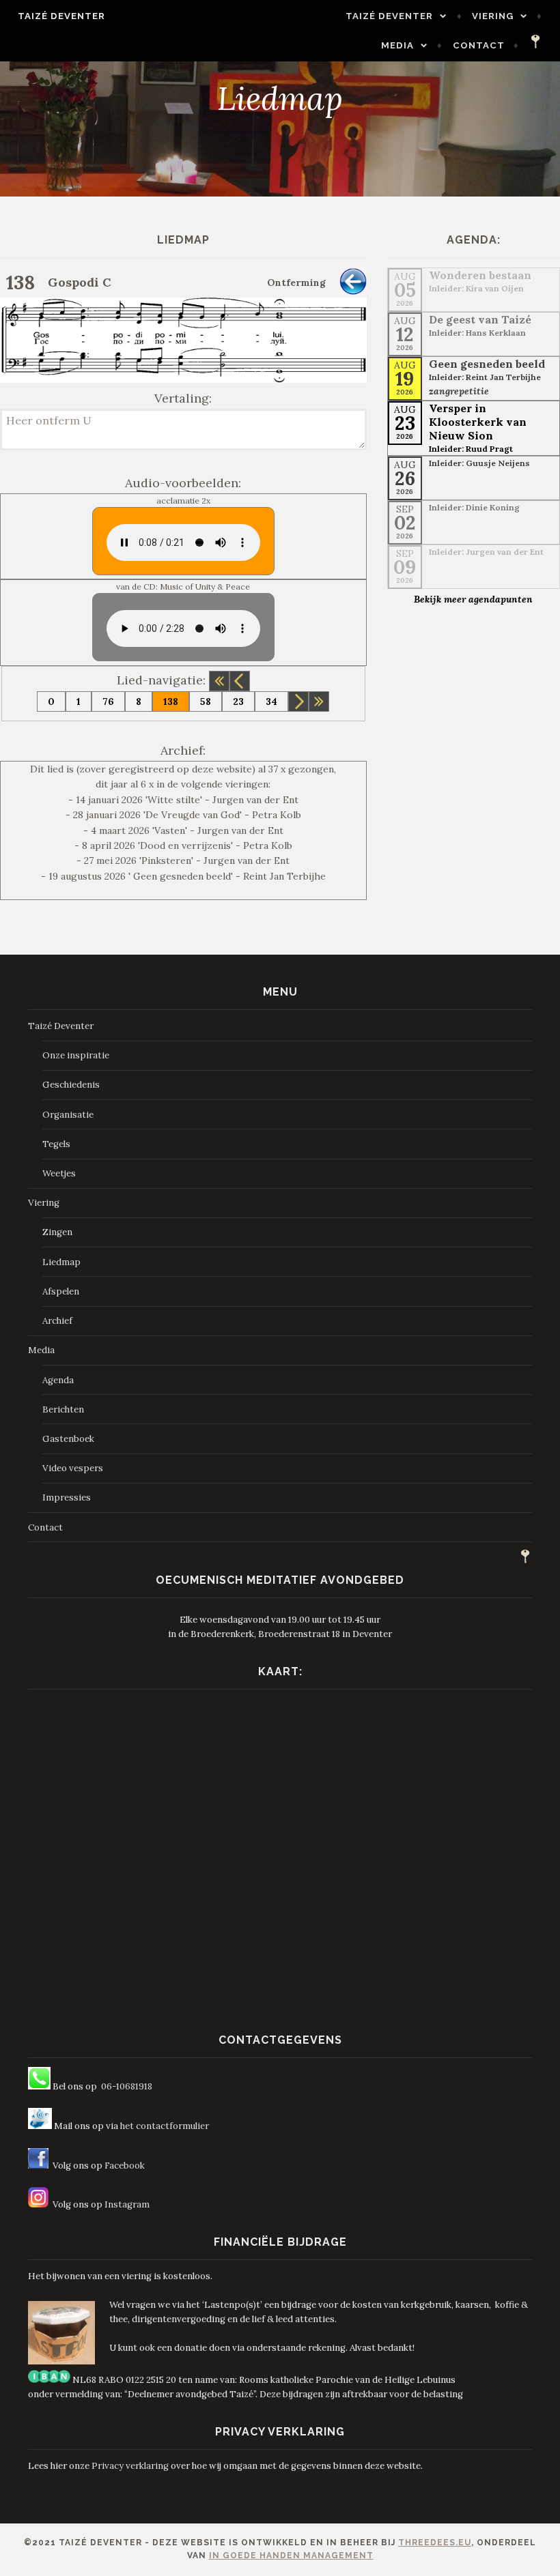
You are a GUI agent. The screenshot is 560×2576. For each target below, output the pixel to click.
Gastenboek (68, 1439)
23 (238, 701)
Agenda (58, 1380)
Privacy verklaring (130, 2466)
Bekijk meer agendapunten (473, 599)
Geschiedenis (71, 1085)
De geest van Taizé (480, 319)
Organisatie (68, 1115)
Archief (57, 1321)
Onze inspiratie (76, 1055)
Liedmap (61, 1262)
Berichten (63, 1409)
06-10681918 (127, 2086)
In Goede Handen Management (291, 2556)
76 (108, 701)
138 (171, 701)
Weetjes (59, 1173)
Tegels (56, 1144)
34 (271, 701)
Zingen (57, 1232)
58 (206, 701)
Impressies (67, 1497)
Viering (493, 16)
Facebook (125, 2166)
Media (397, 45)
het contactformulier (165, 2126)
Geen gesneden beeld (487, 364)
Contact (479, 45)
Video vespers (73, 1468)
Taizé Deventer (61, 16)
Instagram (127, 2204)
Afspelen (61, 1291)
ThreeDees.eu (435, 2543)
